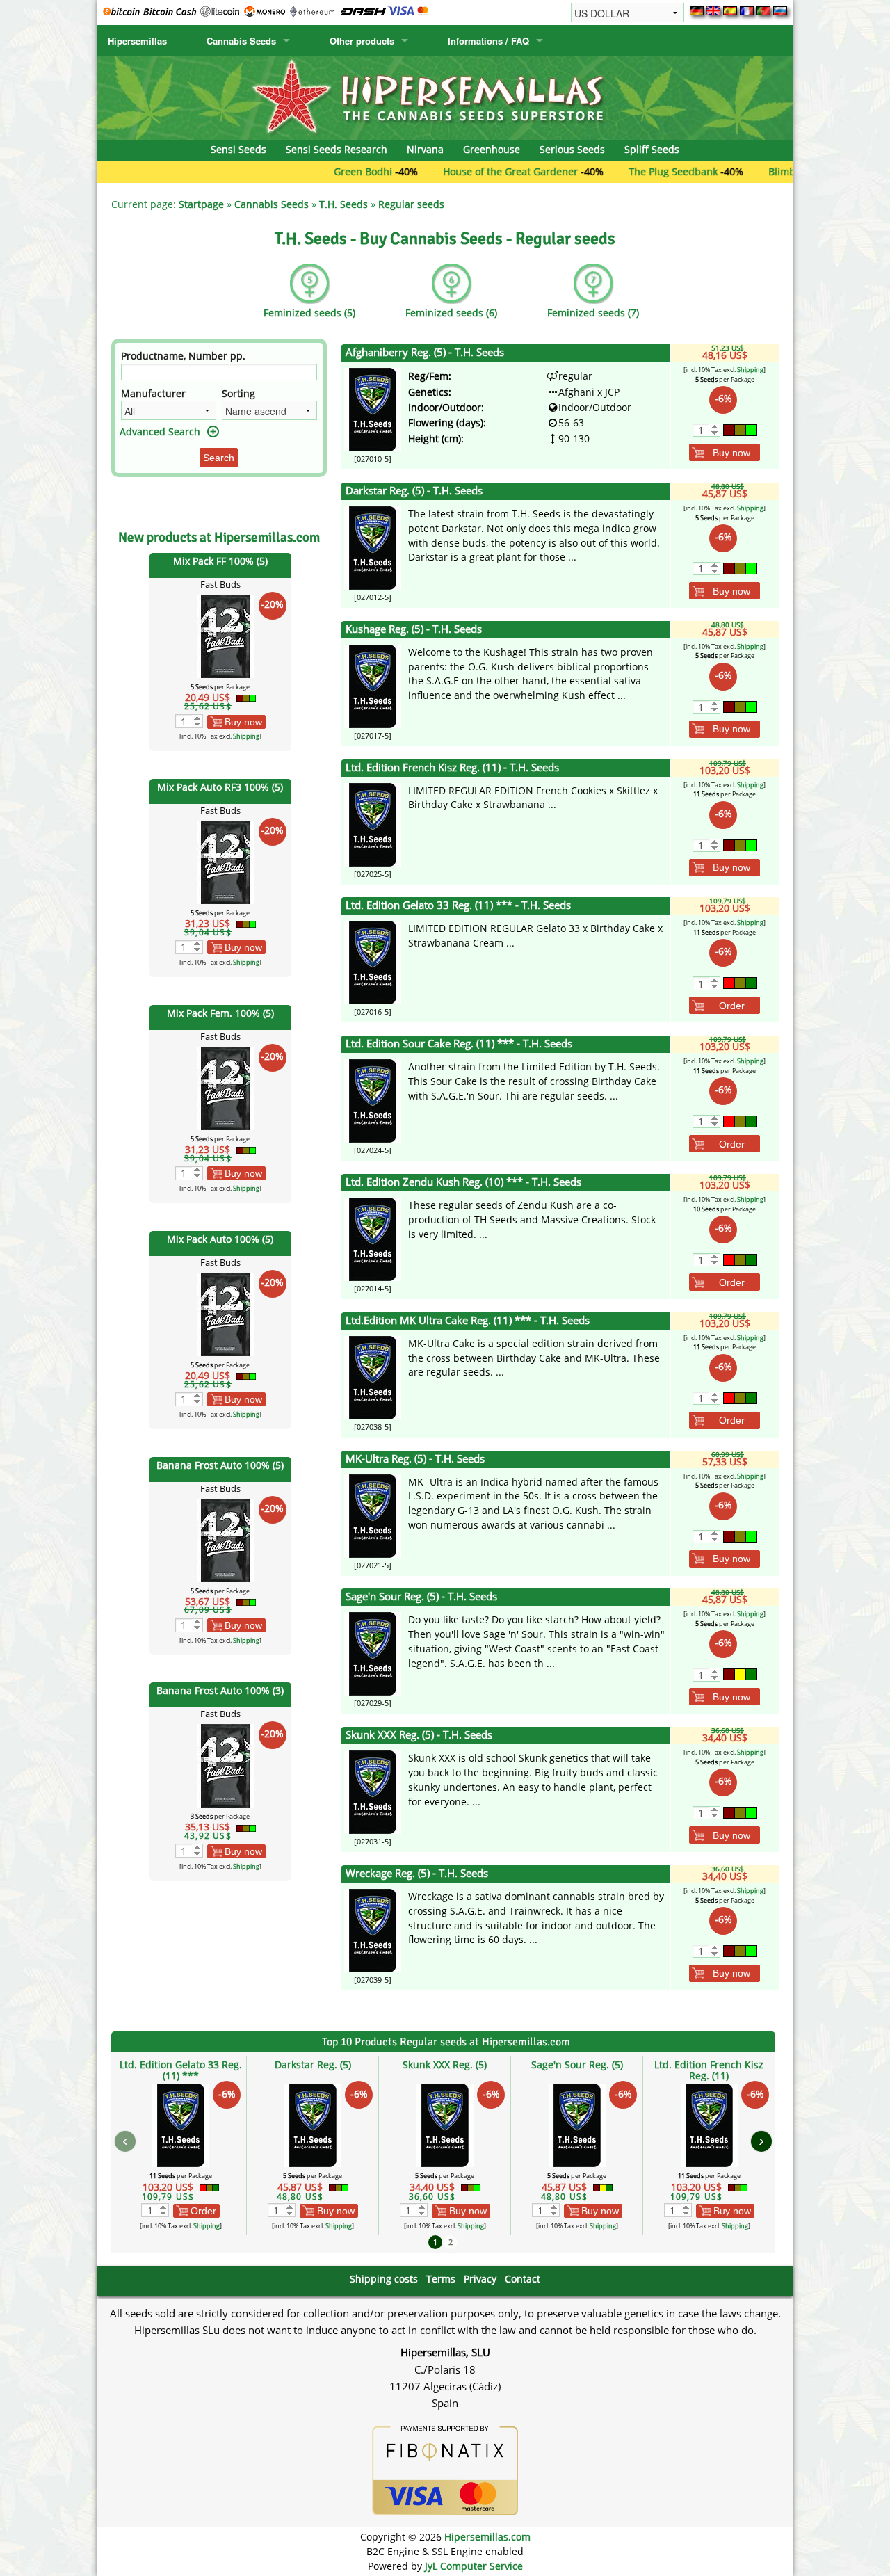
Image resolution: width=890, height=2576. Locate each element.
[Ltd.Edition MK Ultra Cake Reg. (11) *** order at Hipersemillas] (373, 1377)
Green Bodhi (300, 171)
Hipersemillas (137, 41)
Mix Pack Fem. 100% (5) (220, 1013)
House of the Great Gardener (448, 171)
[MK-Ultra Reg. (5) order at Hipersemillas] (373, 1514)
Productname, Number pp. (183, 356)
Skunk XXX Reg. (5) (445, 2064)
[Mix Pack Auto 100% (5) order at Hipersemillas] (225, 1313)
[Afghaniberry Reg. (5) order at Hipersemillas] (373, 409)
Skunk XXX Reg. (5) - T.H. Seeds (419, 1735)
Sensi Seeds (238, 149)
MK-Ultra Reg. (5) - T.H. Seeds (415, 1459)
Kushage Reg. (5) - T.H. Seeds (414, 629)
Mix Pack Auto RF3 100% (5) (220, 787)
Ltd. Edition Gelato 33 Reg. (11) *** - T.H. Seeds (458, 905)
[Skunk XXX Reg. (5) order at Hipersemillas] (373, 1791)
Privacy (480, 2279)
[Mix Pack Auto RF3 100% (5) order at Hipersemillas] (225, 861)
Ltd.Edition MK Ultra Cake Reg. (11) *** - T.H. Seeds (468, 1320)
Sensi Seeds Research (337, 149)
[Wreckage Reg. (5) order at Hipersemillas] (373, 1930)
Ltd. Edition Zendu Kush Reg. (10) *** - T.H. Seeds (463, 1182)
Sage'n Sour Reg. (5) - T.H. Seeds (421, 1596)
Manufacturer (153, 393)
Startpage (201, 204)
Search (219, 458)
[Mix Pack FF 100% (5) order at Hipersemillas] (225, 635)
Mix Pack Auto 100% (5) (220, 1239)
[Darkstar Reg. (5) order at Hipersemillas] (373, 547)
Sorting (238, 393)
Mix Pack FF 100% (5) (220, 561)
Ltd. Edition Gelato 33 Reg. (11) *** (181, 2070)
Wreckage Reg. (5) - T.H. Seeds (417, 1873)
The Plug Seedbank (610, 171)
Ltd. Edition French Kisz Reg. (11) (709, 2070)
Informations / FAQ (488, 41)
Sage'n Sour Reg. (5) (577, 2064)
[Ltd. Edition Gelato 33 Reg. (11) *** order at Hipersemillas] (373, 961)
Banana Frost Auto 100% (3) (220, 1690)
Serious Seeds (572, 149)
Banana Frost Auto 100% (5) (220, 1465)
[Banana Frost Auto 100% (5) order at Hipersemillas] (225, 1539)
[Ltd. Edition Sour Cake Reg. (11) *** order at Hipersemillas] (373, 1100)
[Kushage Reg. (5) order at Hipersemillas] (373, 685)
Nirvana (425, 149)
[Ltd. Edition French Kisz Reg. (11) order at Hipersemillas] (373, 823)
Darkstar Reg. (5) (313, 2064)
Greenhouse (492, 149)
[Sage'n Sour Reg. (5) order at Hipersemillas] (373, 1653)
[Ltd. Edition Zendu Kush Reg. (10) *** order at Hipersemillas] (373, 1238)
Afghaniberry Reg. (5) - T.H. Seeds (425, 352)
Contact (523, 2279)
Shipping (246, 736)
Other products (362, 41)
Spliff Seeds (652, 149)
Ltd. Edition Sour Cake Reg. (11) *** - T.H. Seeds (459, 1044)
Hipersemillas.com (487, 2537)
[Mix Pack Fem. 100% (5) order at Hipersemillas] (225, 1087)
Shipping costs (384, 2279)
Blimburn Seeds (743, 171)
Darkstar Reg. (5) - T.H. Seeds (414, 491)
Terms (441, 2279)
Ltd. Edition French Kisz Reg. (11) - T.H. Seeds (452, 767)
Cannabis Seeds (241, 41)
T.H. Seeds (343, 204)
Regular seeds (411, 204)
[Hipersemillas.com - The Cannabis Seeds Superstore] (445, 97)
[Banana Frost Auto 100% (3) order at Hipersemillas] (225, 1765)
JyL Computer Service (474, 2566)
